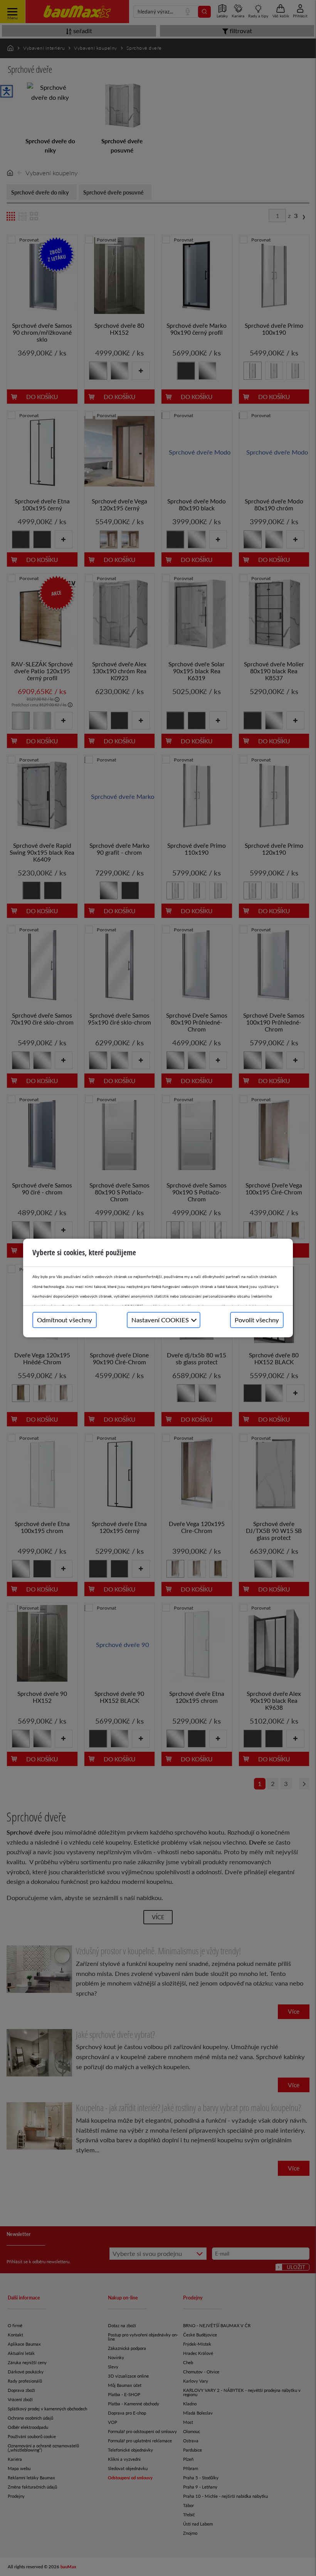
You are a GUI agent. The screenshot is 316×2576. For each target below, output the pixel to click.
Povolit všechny (257, 1320)
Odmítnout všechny (65, 1320)
